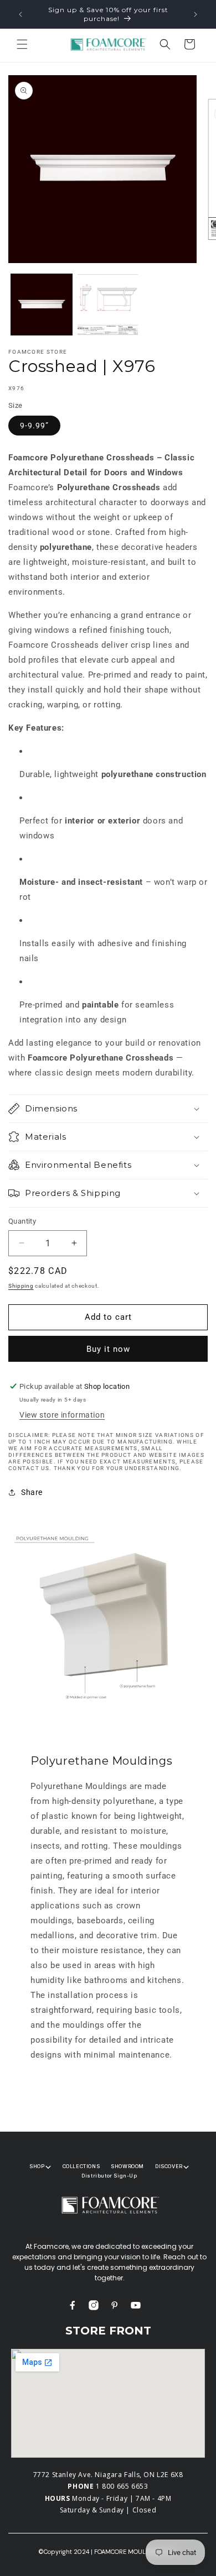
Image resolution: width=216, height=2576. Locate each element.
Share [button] (32, 1492)
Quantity (22, 1221)
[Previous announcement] (20, 14)
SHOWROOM (127, 2166)
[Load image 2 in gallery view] (108, 305)
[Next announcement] (196, 14)
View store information (62, 1415)
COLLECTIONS (81, 2166)
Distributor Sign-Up (109, 2176)
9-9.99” (34, 426)
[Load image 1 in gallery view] (42, 305)
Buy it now (108, 1349)
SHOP (37, 2166)
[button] (22, 44)
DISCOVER (169, 2166)
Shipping (21, 1286)
